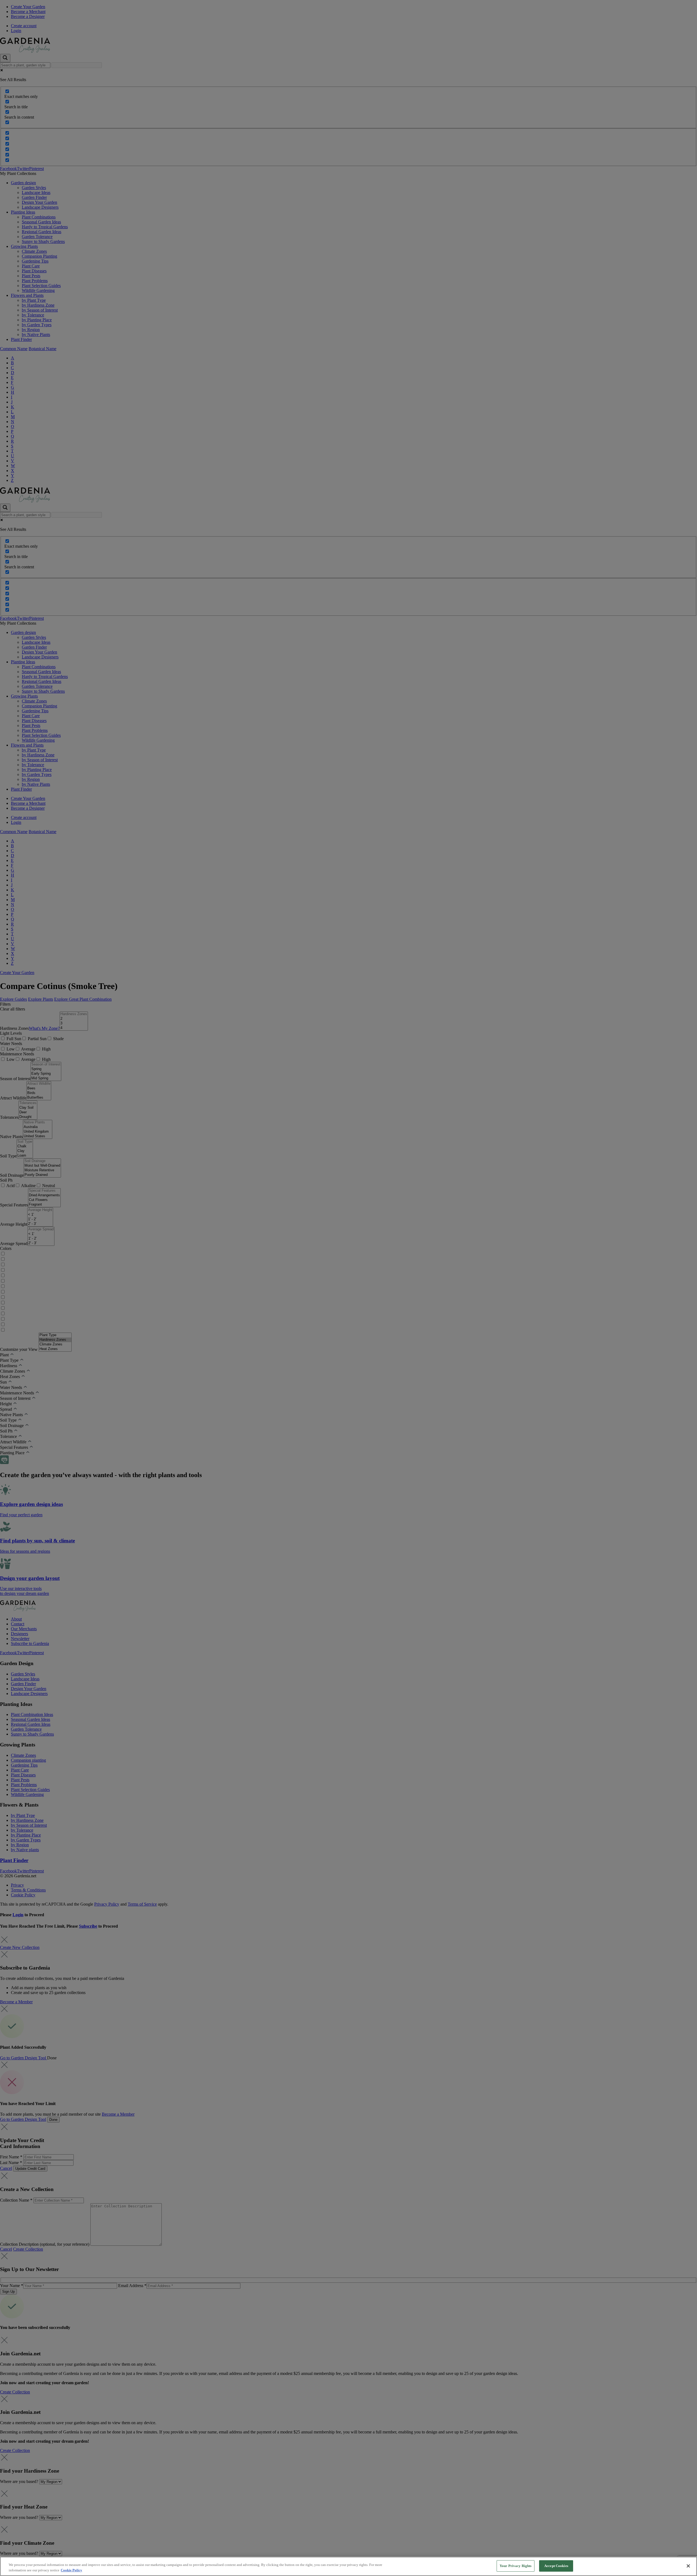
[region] (348, 2566)
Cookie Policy (71, 2570)
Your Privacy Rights (516, 2566)
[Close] (688, 2566)
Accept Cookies (556, 2566)
